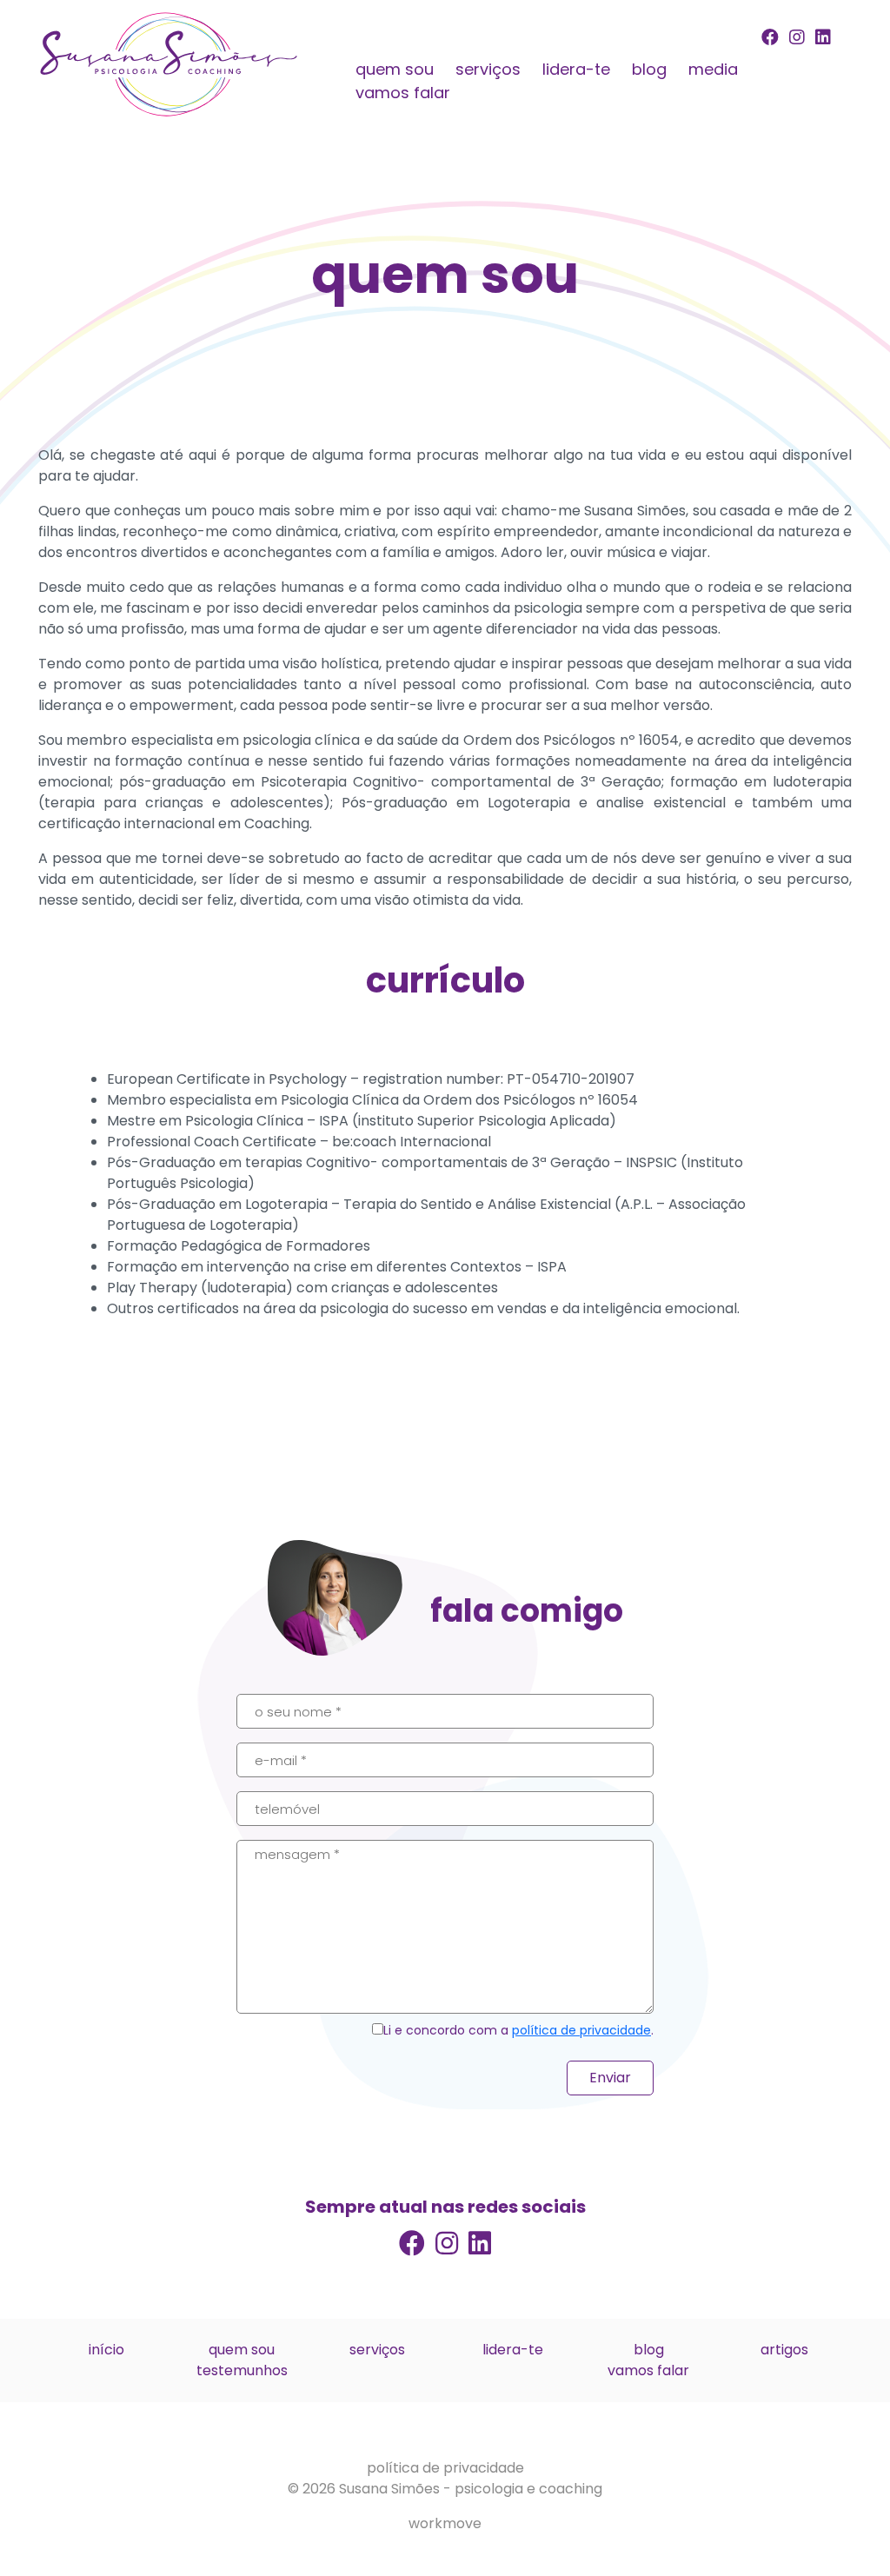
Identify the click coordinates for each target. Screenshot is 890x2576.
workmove (445, 2523)
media (713, 69)
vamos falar (403, 93)
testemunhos (242, 2370)
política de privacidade (581, 2030)
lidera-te (576, 69)
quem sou (395, 69)
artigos (784, 2350)
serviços (488, 69)
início (106, 2350)
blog (649, 69)
